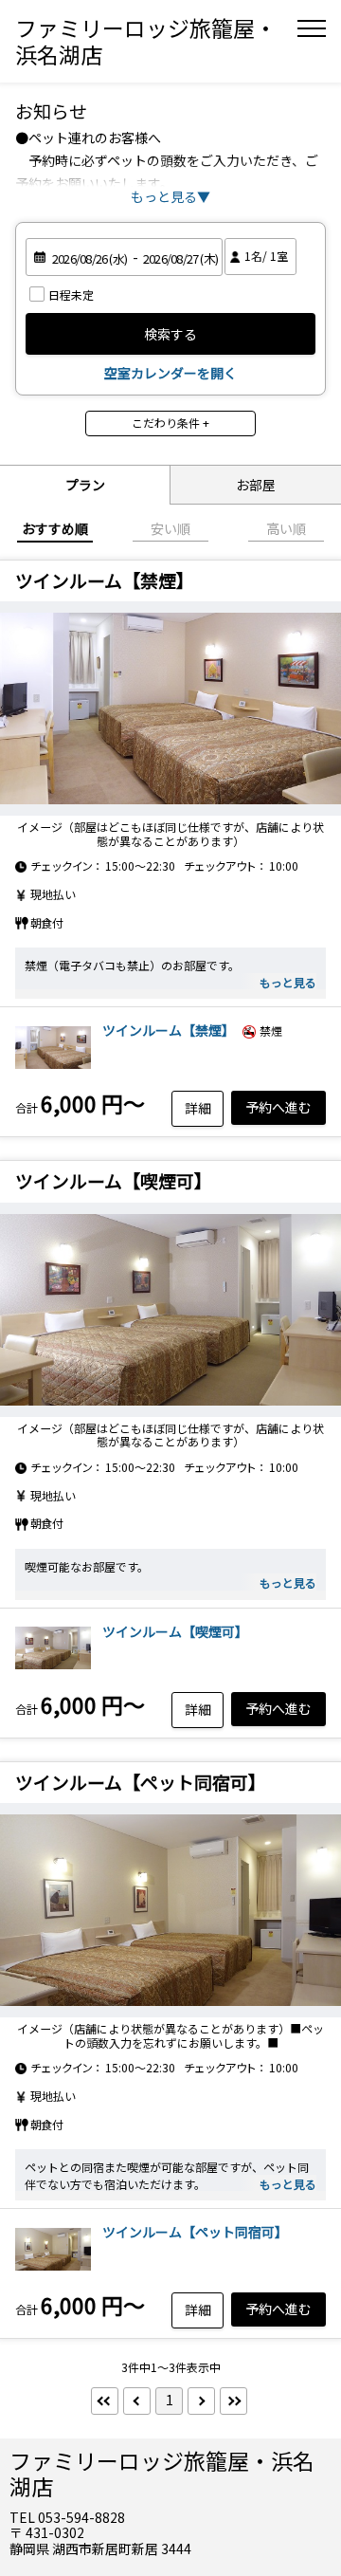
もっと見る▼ (170, 196)
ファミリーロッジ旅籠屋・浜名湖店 (146, 41)
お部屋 (256, 485)
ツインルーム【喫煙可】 (175, 1631)
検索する (170, 334)
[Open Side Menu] (312, 28)
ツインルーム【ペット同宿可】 (195, 2232)
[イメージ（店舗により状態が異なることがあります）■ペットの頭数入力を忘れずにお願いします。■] (170, 1910)
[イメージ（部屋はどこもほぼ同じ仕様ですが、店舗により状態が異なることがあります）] (170, 708)
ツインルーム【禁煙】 (169, 1030)
